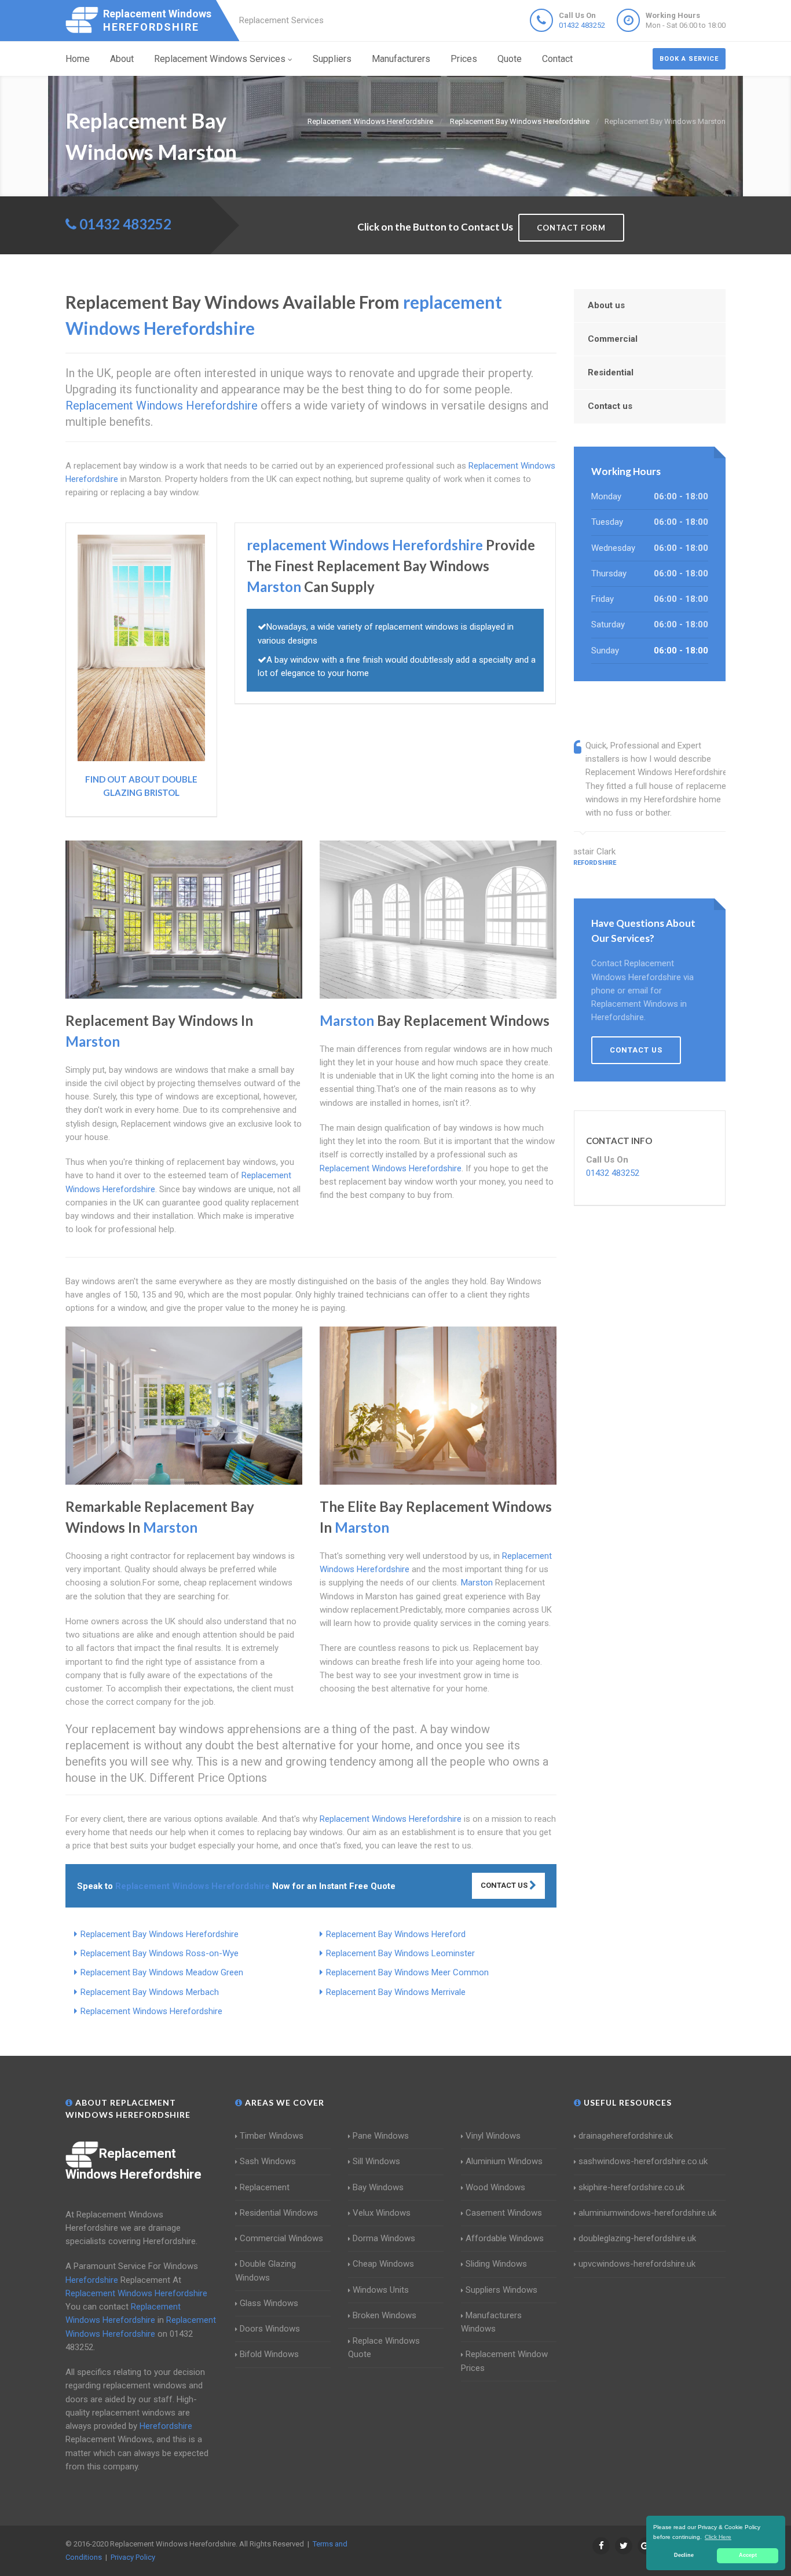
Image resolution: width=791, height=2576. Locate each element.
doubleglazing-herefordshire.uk (637, 2238)
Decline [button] (684, 2555)
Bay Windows (378, 2187)
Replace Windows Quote (384, 2347)
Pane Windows (381, 2136)
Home (78, 59)
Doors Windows (270, 2329)
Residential (611, 372)
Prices (464, 59)
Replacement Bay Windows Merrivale (396, 1992)
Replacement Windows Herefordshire (151, 2011)
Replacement (265, 2187)
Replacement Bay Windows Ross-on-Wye (160, 1953)
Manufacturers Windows (491, 2322)
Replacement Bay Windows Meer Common (407, 1972)
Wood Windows (495, 2187)
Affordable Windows (505, 2238)
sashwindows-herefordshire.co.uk (643, 2161)
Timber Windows (272, 2136)
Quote (510, 59)
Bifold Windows (269, 2354)
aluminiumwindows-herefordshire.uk (647, 2213)
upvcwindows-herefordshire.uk (637, 2264)
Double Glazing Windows (266, 2270)
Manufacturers (401, 59)
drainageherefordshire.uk (626, 2136)
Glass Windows (269, 2303)
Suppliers (332, 59)
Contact (557, 59)
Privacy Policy (133, 2557)
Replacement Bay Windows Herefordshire (160, 1934)
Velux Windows (382, 2213)
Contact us (610, 406)
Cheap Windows (383, 2264)
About (122, 59)
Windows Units (381, 2290)
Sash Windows (268, 2161)
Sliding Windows (496, 2264)
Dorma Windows (384, 2238)
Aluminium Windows (504, 2161)
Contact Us (505, 1885)
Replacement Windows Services (220, 59)
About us (606, 305)
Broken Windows (384, 2315)
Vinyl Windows (493, 2136)
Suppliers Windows (501, 2290)
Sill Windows (376, 2161)
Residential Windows (279, 2213)
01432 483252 (582, 25)
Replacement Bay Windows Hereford (396, 1934)
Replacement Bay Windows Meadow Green (162, 1972)
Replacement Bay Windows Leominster (400, 1953)
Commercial (613, 339)
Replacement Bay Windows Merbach (150, 1992)
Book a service (689, 59)
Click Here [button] (718, 2537)
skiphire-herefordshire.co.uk (631, 2187)
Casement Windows (504, 2213)
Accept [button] (748, 2555)
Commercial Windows (281, 2238)
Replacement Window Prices (504, 2361)
